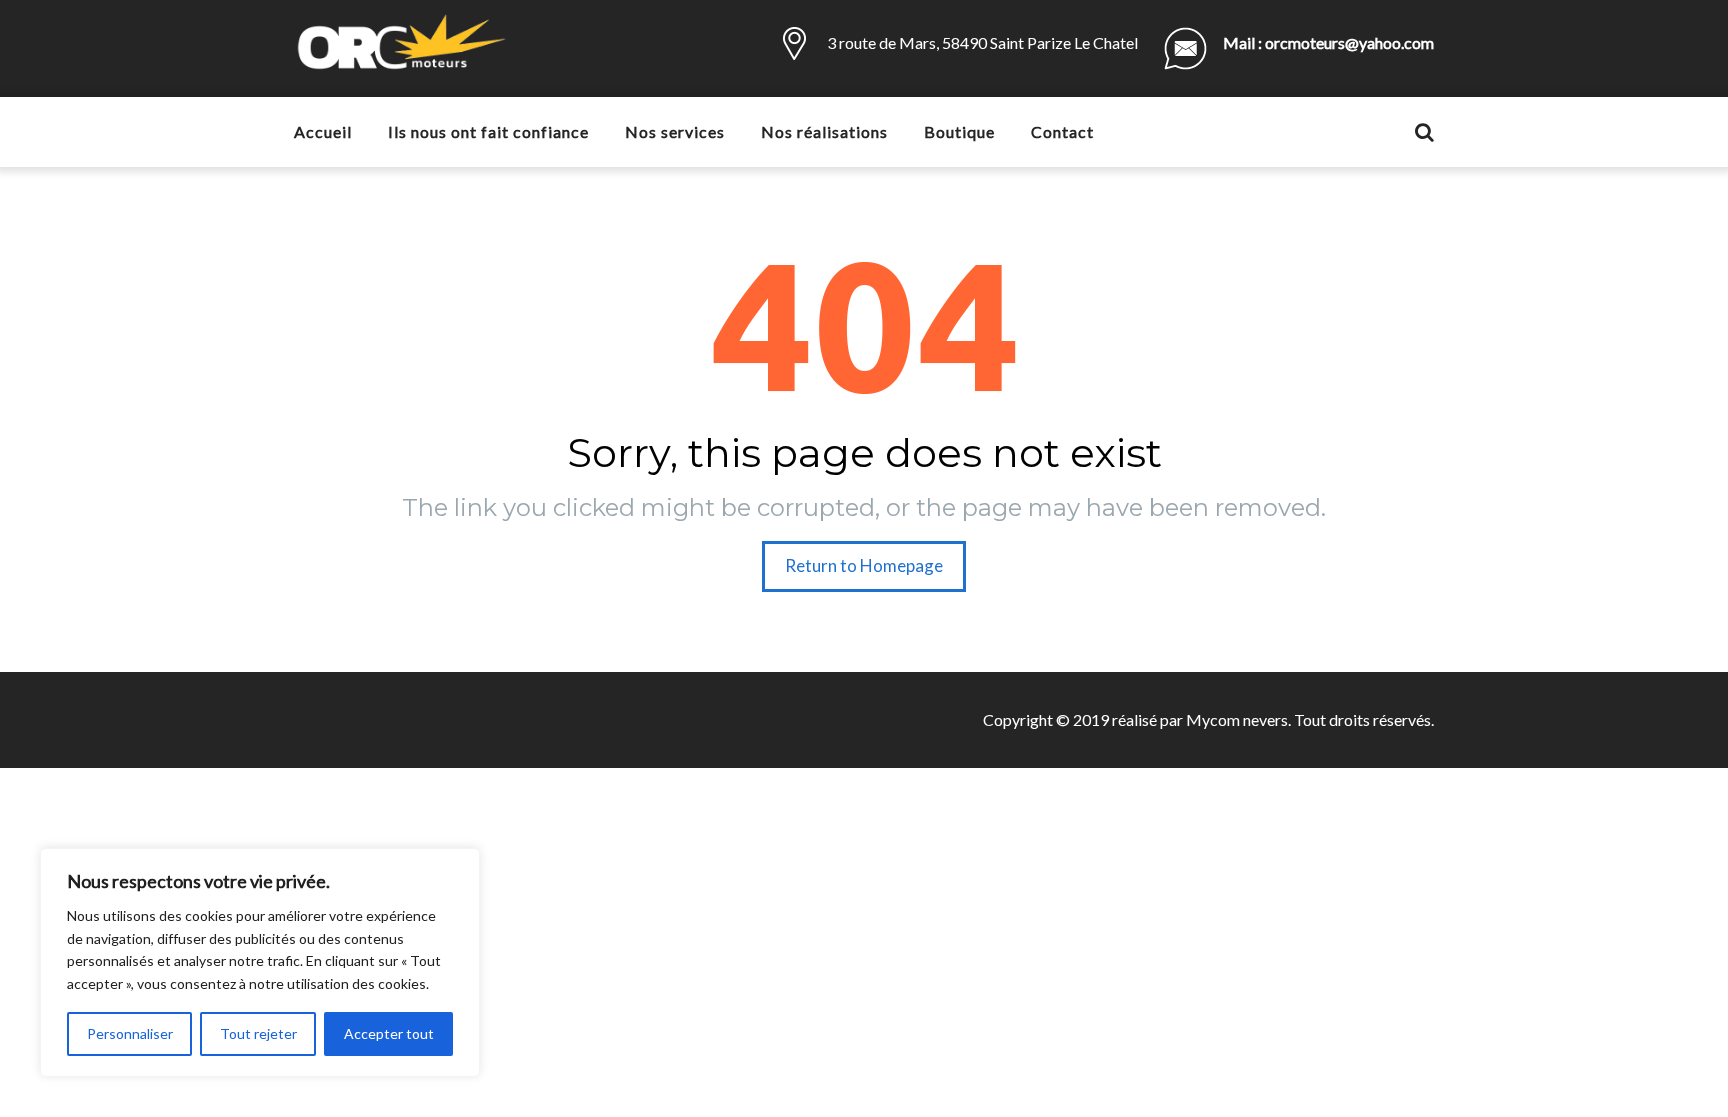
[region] (260, 962)
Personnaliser (130, 1033)
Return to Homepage (864, 565)
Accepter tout (389, 1033)
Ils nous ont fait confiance (488, 131)
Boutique (959, 131)
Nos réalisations (824, 131)
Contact (1062, 131)
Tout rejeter (258, 1033)
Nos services (675, 131)
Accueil (323, 131)
